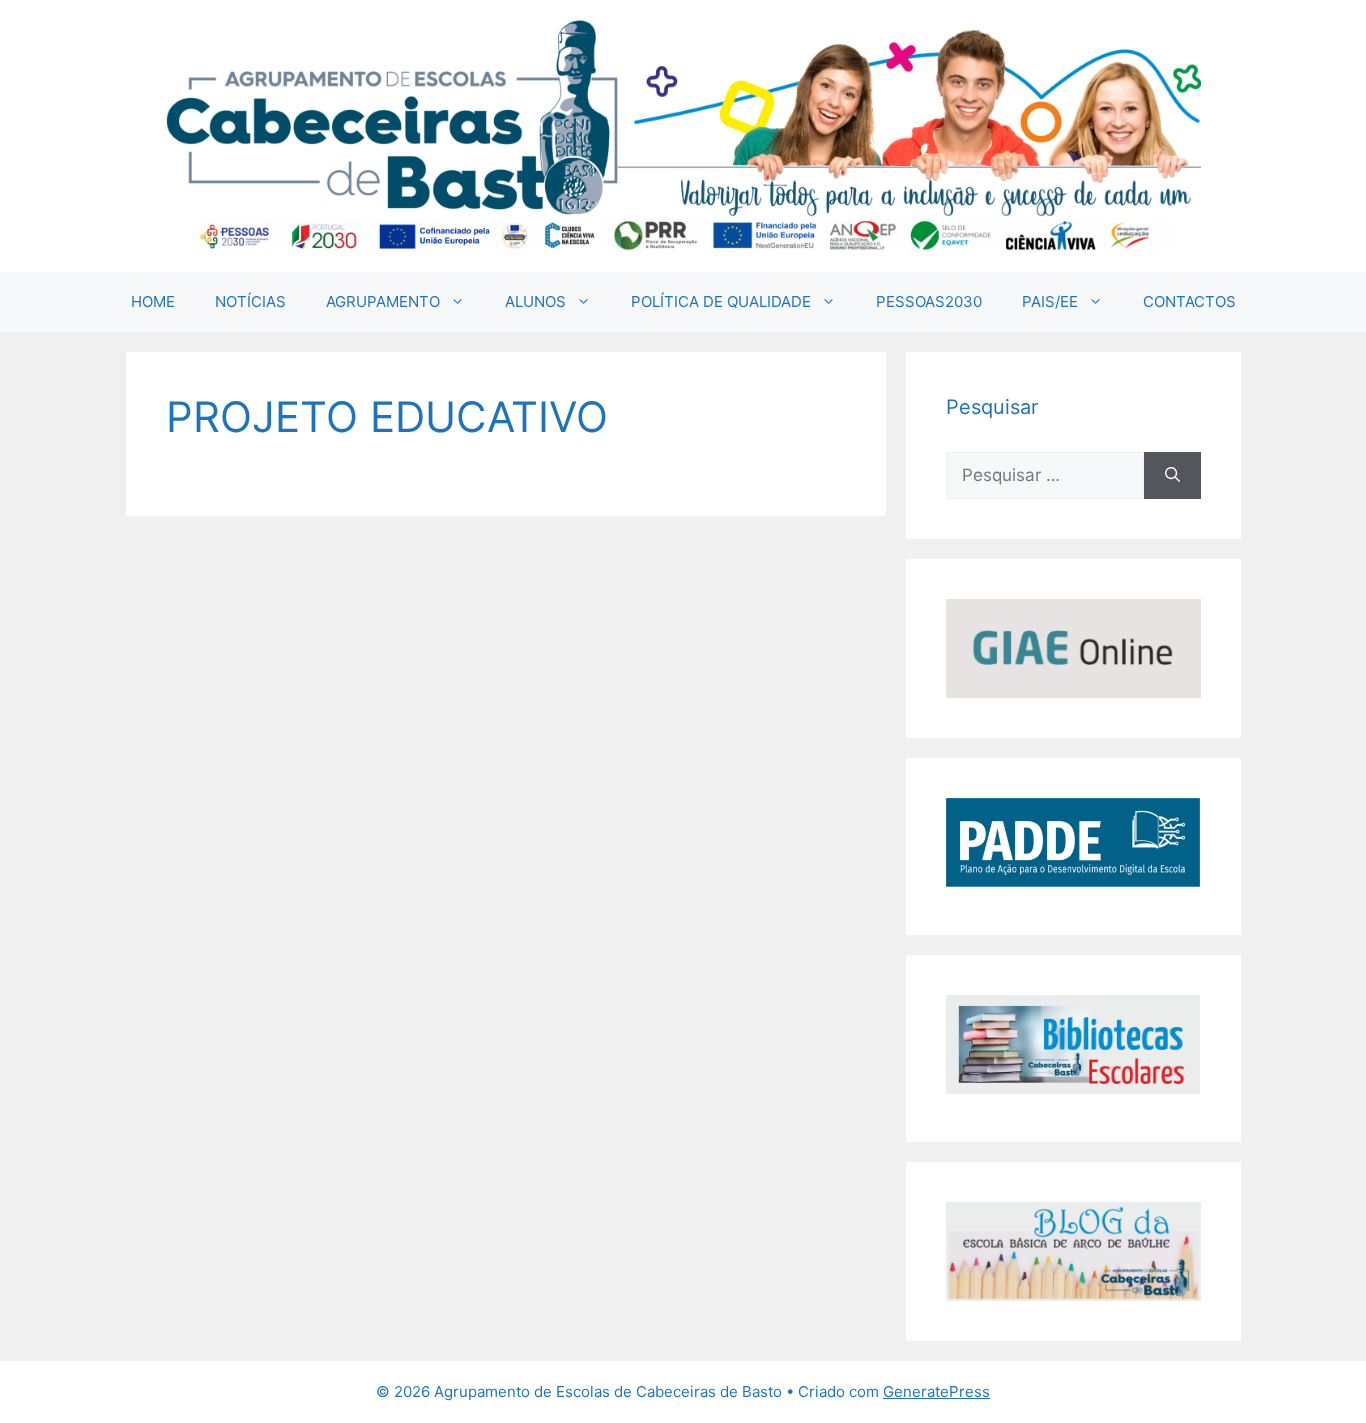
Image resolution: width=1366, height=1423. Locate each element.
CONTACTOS (1189, 301)
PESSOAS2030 (929, 301)
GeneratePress (936, 1391)
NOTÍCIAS (250, 301)
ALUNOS (535, 301)
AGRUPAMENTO (383, 301)
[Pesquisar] (1172, 476)
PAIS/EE (1050, 301)
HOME (153, 301)
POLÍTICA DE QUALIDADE (721, 301)
